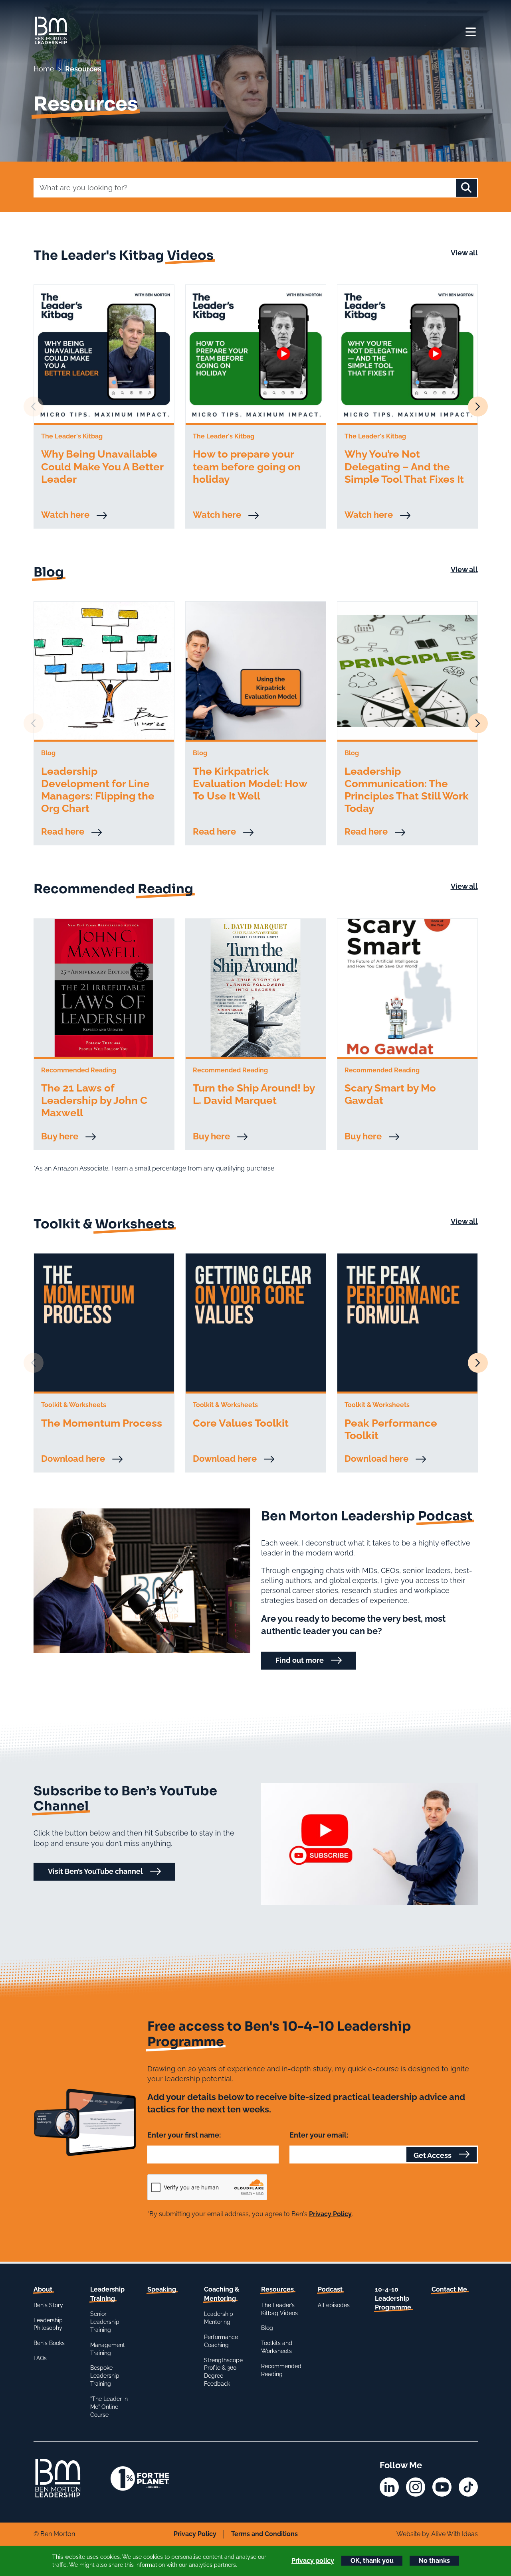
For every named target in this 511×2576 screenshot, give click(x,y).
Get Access (433, 2155)
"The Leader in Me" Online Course (109, 2407)
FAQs (40, 2358)
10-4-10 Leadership (393, 2298)
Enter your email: (319, 2135)
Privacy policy (313, 2561)
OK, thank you (372, 2561)
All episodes (334, 2305)
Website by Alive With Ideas (437, 2534)
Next (478, 407)
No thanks (434, 2561)
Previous (34, 407)
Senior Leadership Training (105, 2322)
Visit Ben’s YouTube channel (95, 1871)
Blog (267, 2328)
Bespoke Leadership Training (105, 2376)
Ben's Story (48, 2305)
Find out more (300, 1660)
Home (44, 69)
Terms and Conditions (264, 2534)
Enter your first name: (184, 2135)
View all (464, 253)
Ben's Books (49, 2343)
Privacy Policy (330, 2214)
